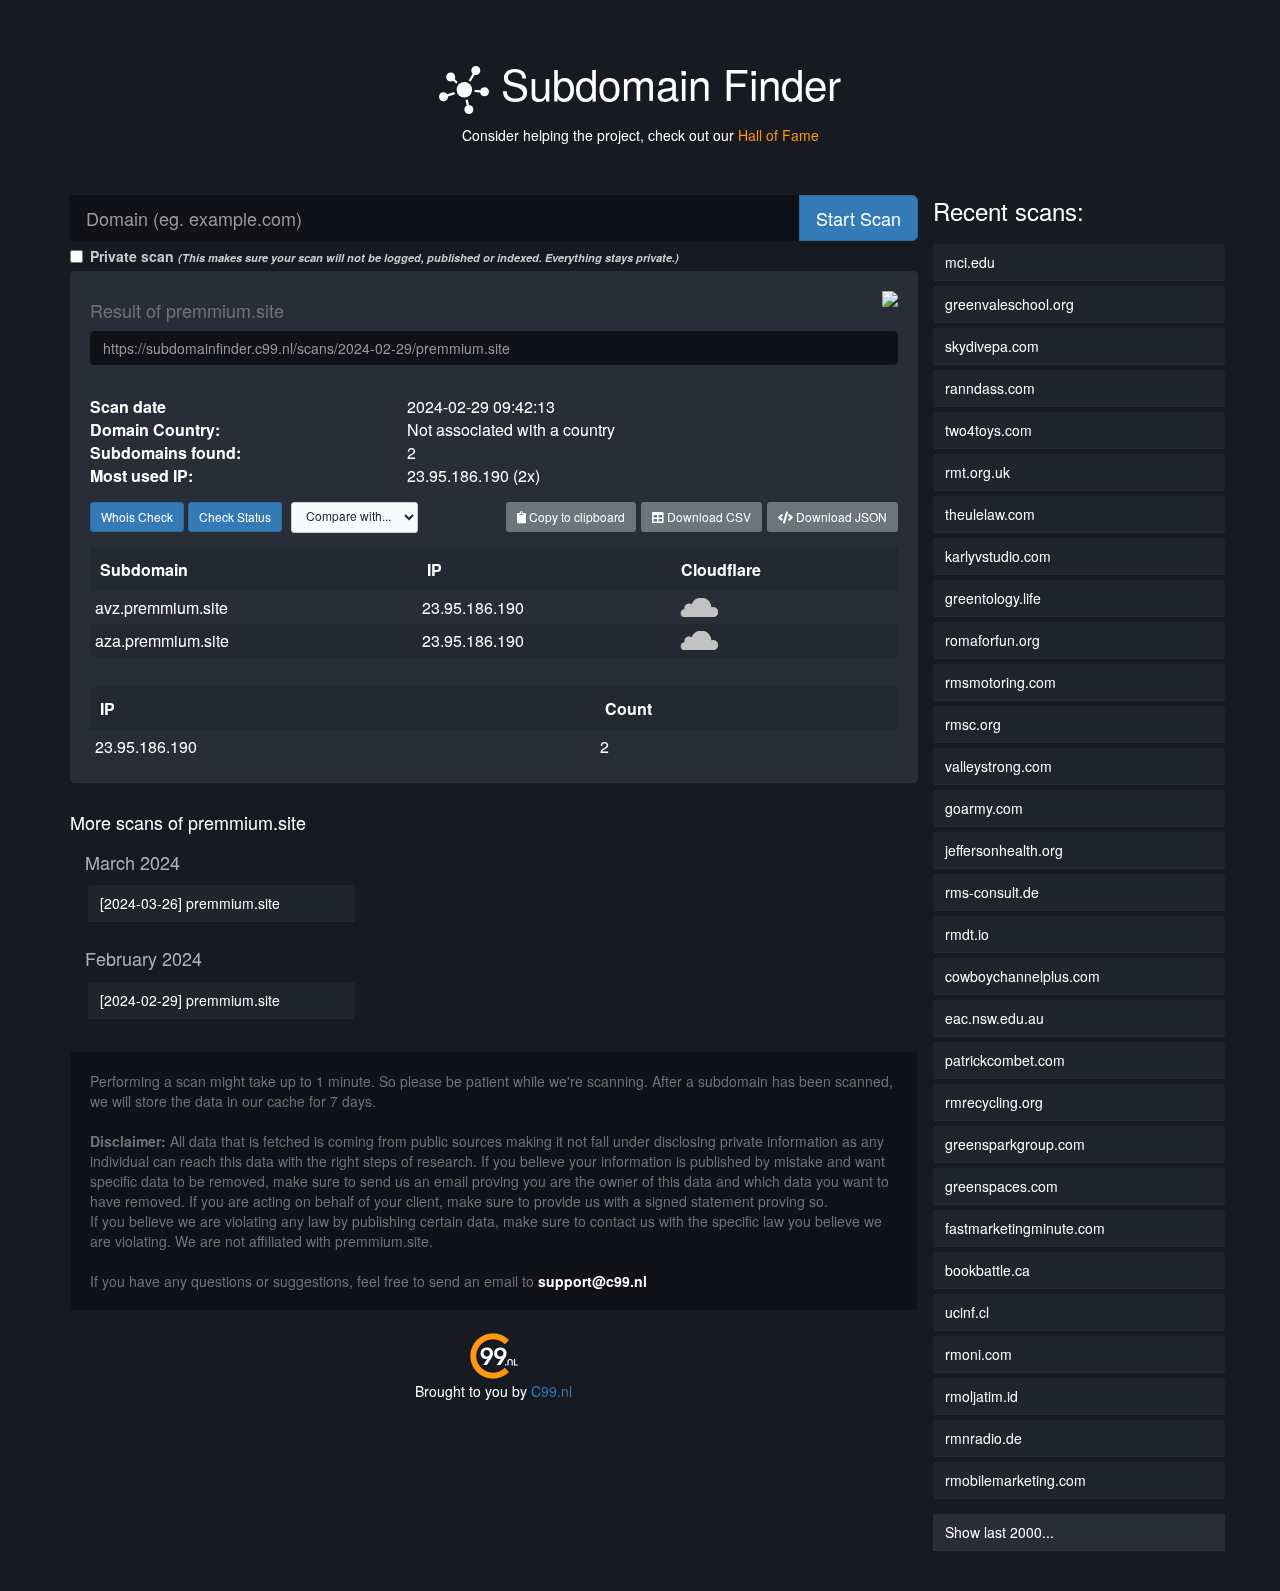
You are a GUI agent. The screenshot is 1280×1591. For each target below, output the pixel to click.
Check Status (235, 516)
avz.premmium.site (161, 607)
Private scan (384, 256)
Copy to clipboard (575, 516)
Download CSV (707, 516)
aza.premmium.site (162, 640)
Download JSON (840, 516)
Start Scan (858, 218)
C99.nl (551, 1391)
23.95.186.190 (473, 607)
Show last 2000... (999, 1532)
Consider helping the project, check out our (640, 135)
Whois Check (137, 516)
